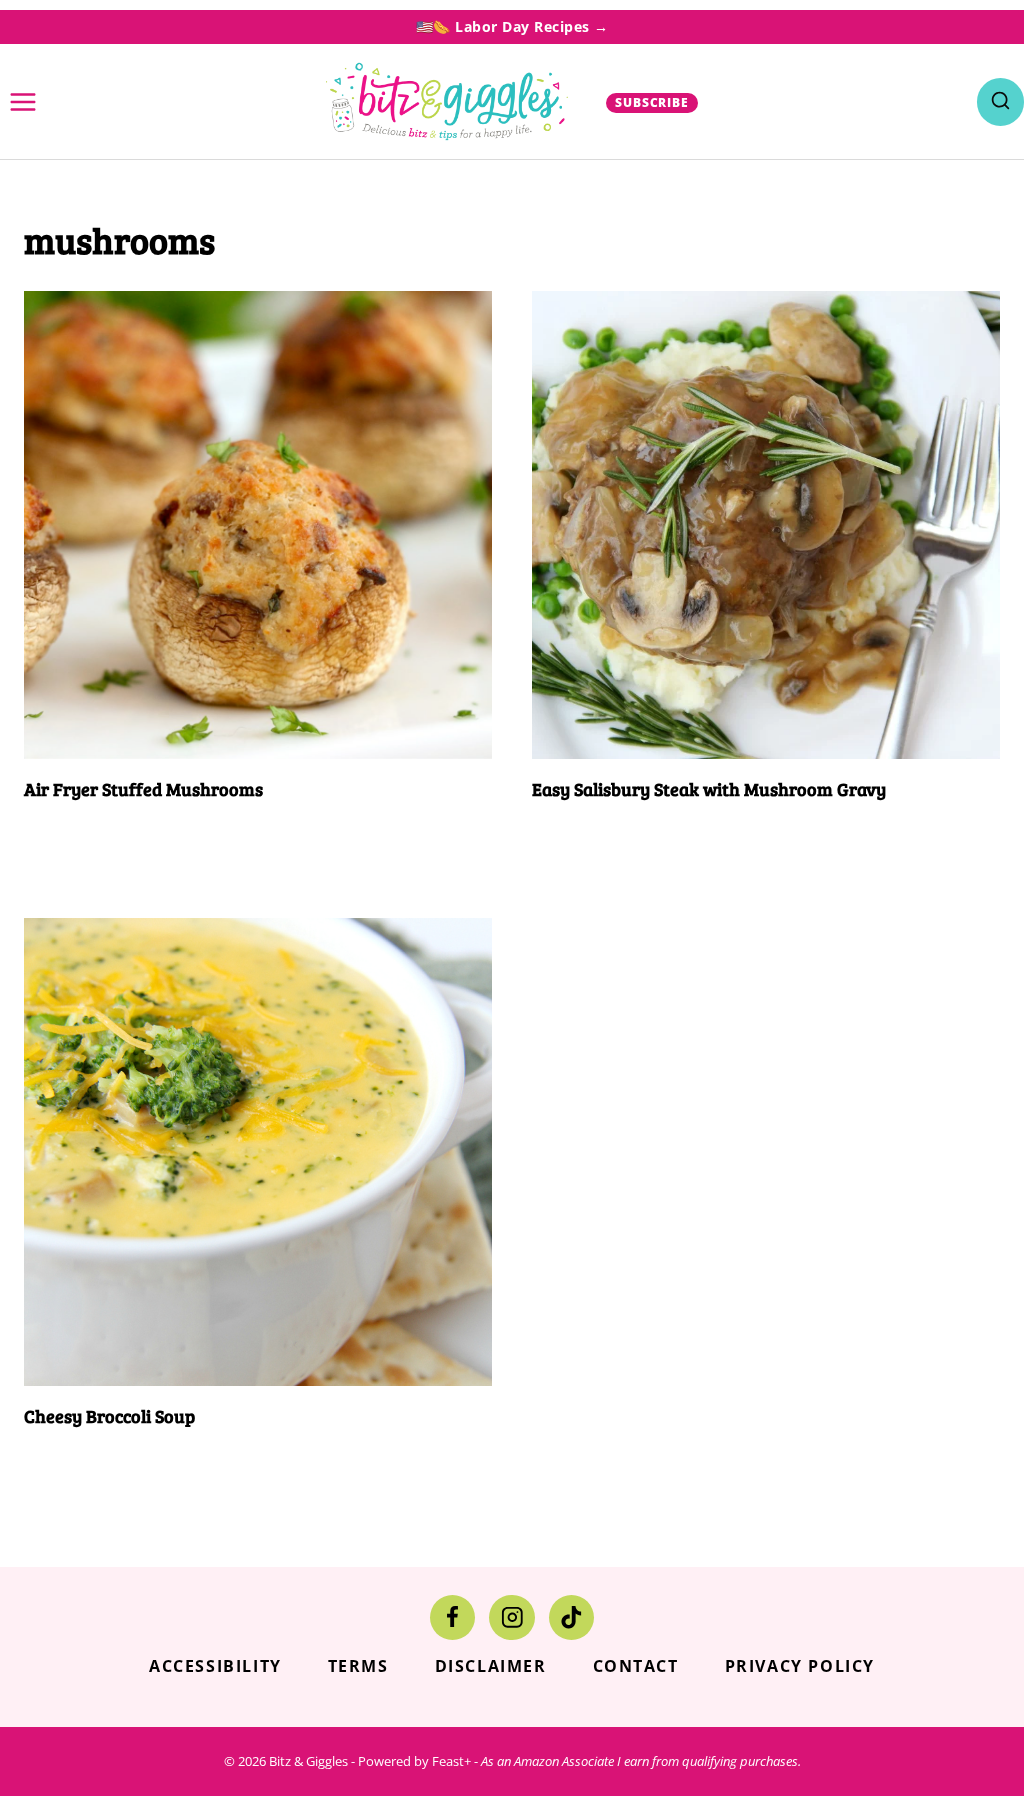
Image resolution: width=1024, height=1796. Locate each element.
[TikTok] (571, 1617)
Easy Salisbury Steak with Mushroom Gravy (709, 789)
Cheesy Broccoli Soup (109, 1416)
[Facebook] (452, 1617)
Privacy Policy (800, 1666)
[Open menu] (23, 101)
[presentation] (258, 525)
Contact (636, 1666)
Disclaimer (491, 1666)
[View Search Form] (1000, 101)
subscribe (652, 102)
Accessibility (215, 1666)
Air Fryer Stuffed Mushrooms (143, 789)
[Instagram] (511, 1617)
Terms (358, 1666)
